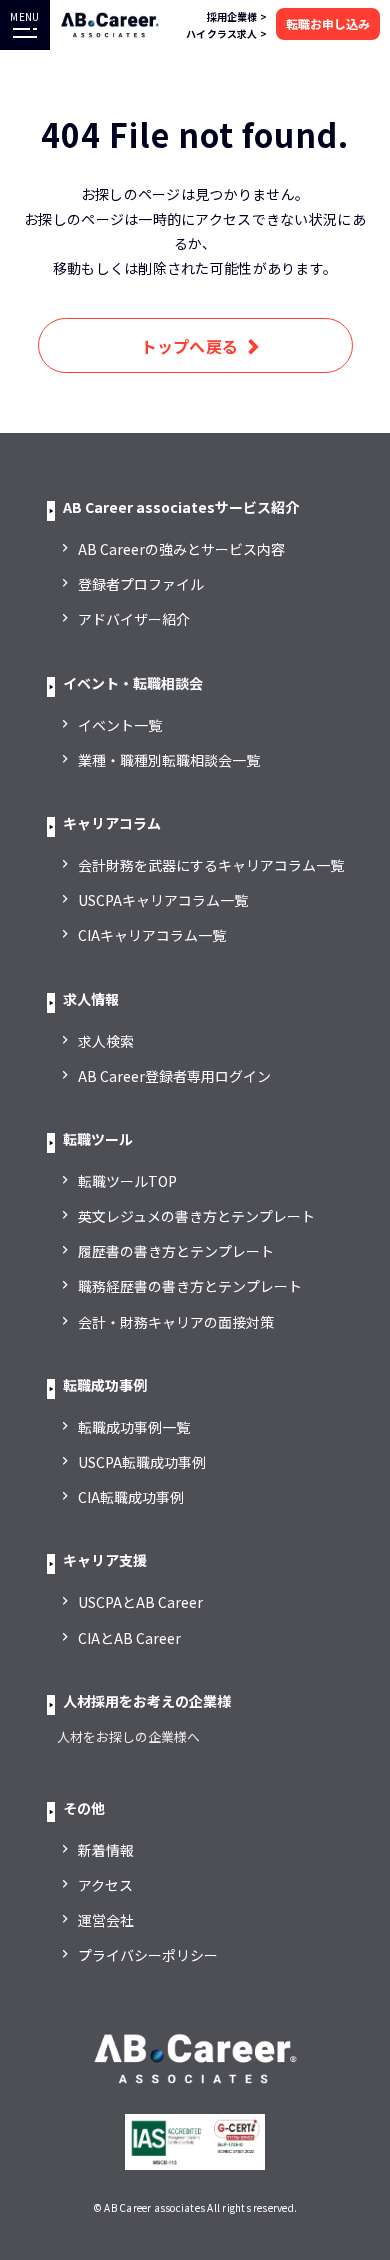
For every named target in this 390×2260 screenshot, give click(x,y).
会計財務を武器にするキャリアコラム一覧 (211, 865)
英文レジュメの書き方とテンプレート (196, 1216)
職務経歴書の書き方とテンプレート (190, 1286)
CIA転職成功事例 (131, 1497)
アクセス (105, 1885)
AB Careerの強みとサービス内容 (181, 549)
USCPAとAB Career (140, 1602)
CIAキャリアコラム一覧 (152, 935)
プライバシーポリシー (148, 1955)
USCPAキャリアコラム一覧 (163, 900)
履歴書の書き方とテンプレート (176, 1251)
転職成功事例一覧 (134, 1427)
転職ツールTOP (127, 1181)
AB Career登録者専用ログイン (174, 1076)
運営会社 (106, 1920)
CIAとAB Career (129, 1638)
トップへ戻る (190, 346)
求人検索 (106, 1041)
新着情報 (106, 1850)
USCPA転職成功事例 (142, 1462)
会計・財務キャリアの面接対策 (176, 1322)
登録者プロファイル (141, 584)
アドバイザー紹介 (134, 619)
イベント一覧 (120, 725)
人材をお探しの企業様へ (128, 1736)
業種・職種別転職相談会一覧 (169, 760)
